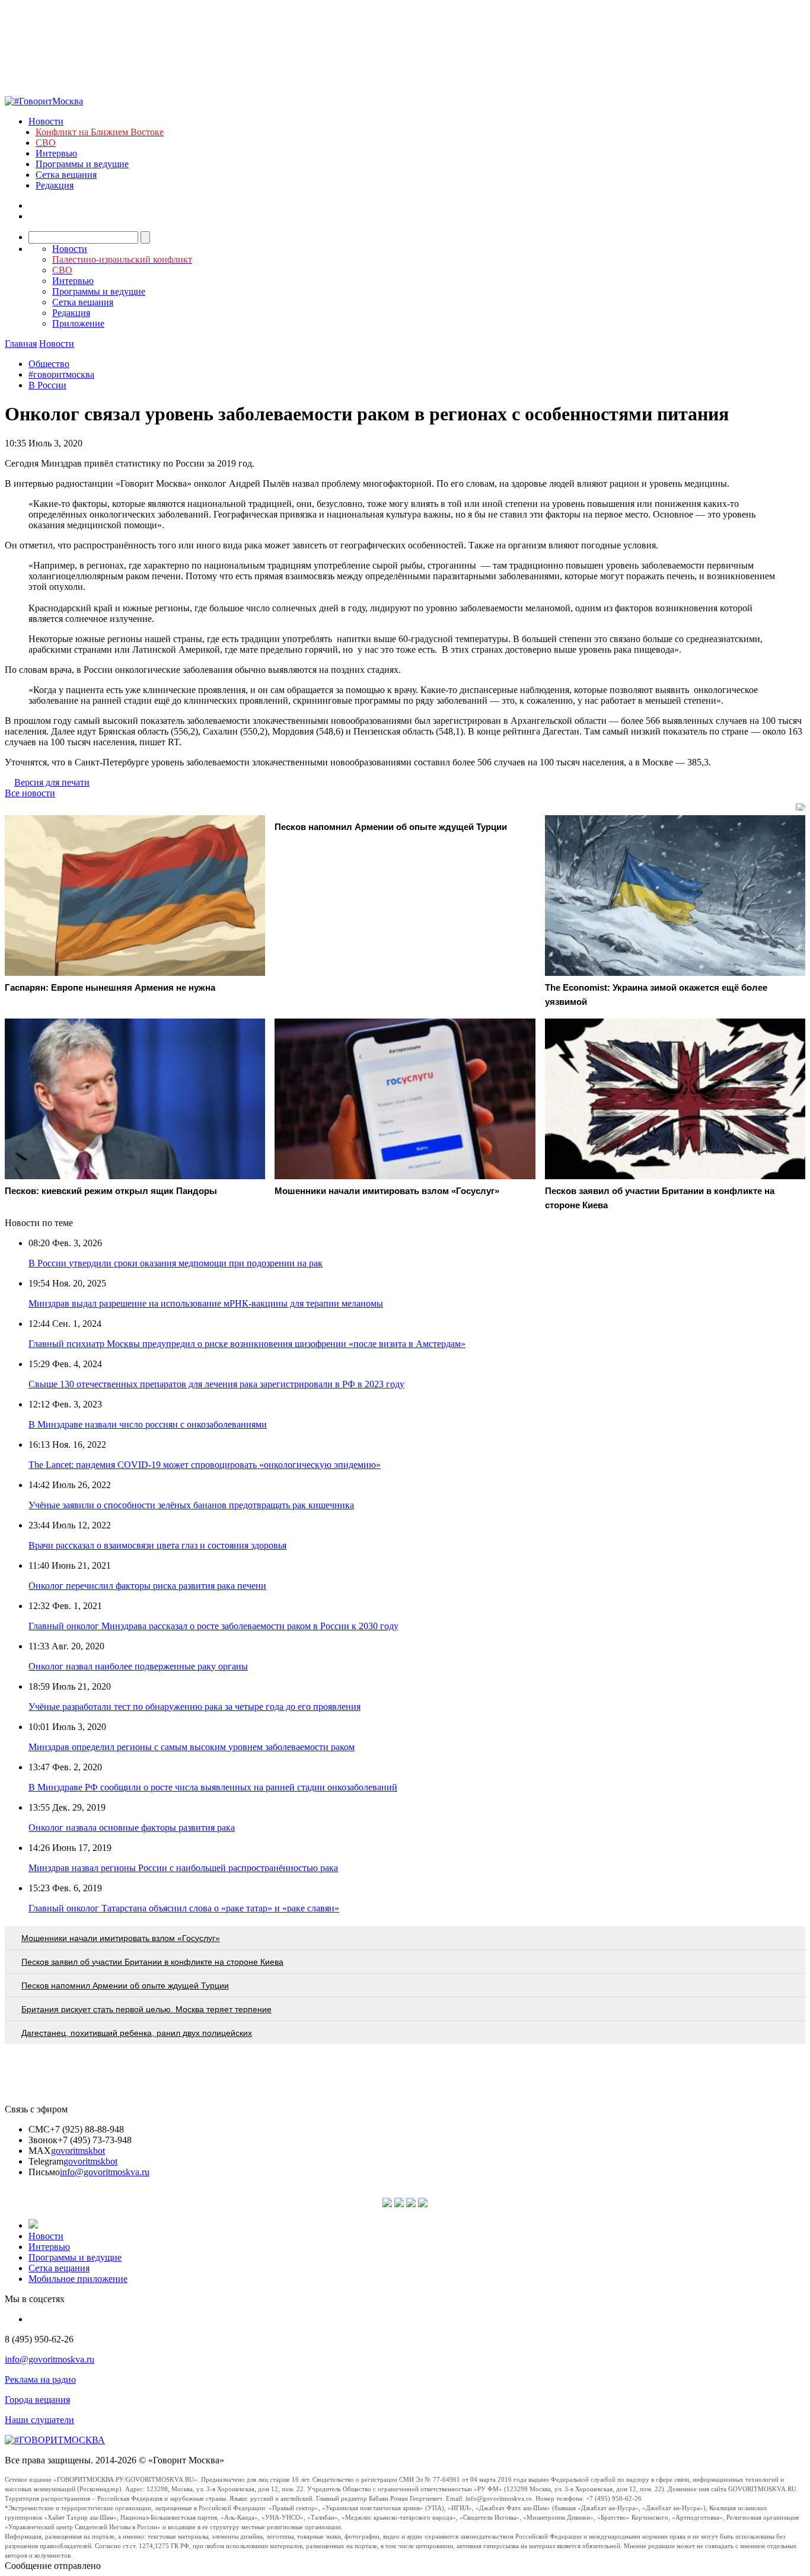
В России (47, 385)
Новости (46, 121)
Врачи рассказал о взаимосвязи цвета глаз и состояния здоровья (157, 1545)
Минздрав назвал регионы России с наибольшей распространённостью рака (183, 1868)
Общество (49, 364)
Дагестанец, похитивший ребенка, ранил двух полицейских (137, 2033)
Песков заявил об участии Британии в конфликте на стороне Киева (152, 1962)
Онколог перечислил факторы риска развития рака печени (147, 1586)
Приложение (78, 323)
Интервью (56, 153)
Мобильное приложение (78, 2279)
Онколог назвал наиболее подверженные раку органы (138, 1666)
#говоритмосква (61, 374)
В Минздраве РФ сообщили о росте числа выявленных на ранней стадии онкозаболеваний (213, 1787)
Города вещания (37, 2400)
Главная (21, 344)
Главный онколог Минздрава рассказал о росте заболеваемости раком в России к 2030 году (213, 1626)
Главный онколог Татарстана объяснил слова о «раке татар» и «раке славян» (184, 1908)
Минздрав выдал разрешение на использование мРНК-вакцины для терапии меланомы (206, 1303)
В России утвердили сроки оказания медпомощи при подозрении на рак (176, 1263)
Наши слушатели (39, 2420)
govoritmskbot (78, 2151)
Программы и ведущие (82, 164)
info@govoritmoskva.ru (105, 2172)
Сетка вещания (66, 175)
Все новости (30, 793)
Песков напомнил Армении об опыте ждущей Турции (125, 1986)
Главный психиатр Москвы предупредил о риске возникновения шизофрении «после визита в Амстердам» (247, 1344)
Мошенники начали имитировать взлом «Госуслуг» (121, 1938)
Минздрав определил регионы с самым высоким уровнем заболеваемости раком (192, 1747)
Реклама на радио (40, 2379)
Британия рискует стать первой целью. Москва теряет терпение (146, 2009)
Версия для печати (52, 782)
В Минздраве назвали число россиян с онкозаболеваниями (148, 1424)
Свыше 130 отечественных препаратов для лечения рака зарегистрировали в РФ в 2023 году (216, 1384)
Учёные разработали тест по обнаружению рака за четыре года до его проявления (194, 1707)
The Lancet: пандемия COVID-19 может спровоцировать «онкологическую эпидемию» (205, 1465)
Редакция (55, 185)
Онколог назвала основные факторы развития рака (132, 1828)
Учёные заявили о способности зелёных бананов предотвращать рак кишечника (191, 1505)
